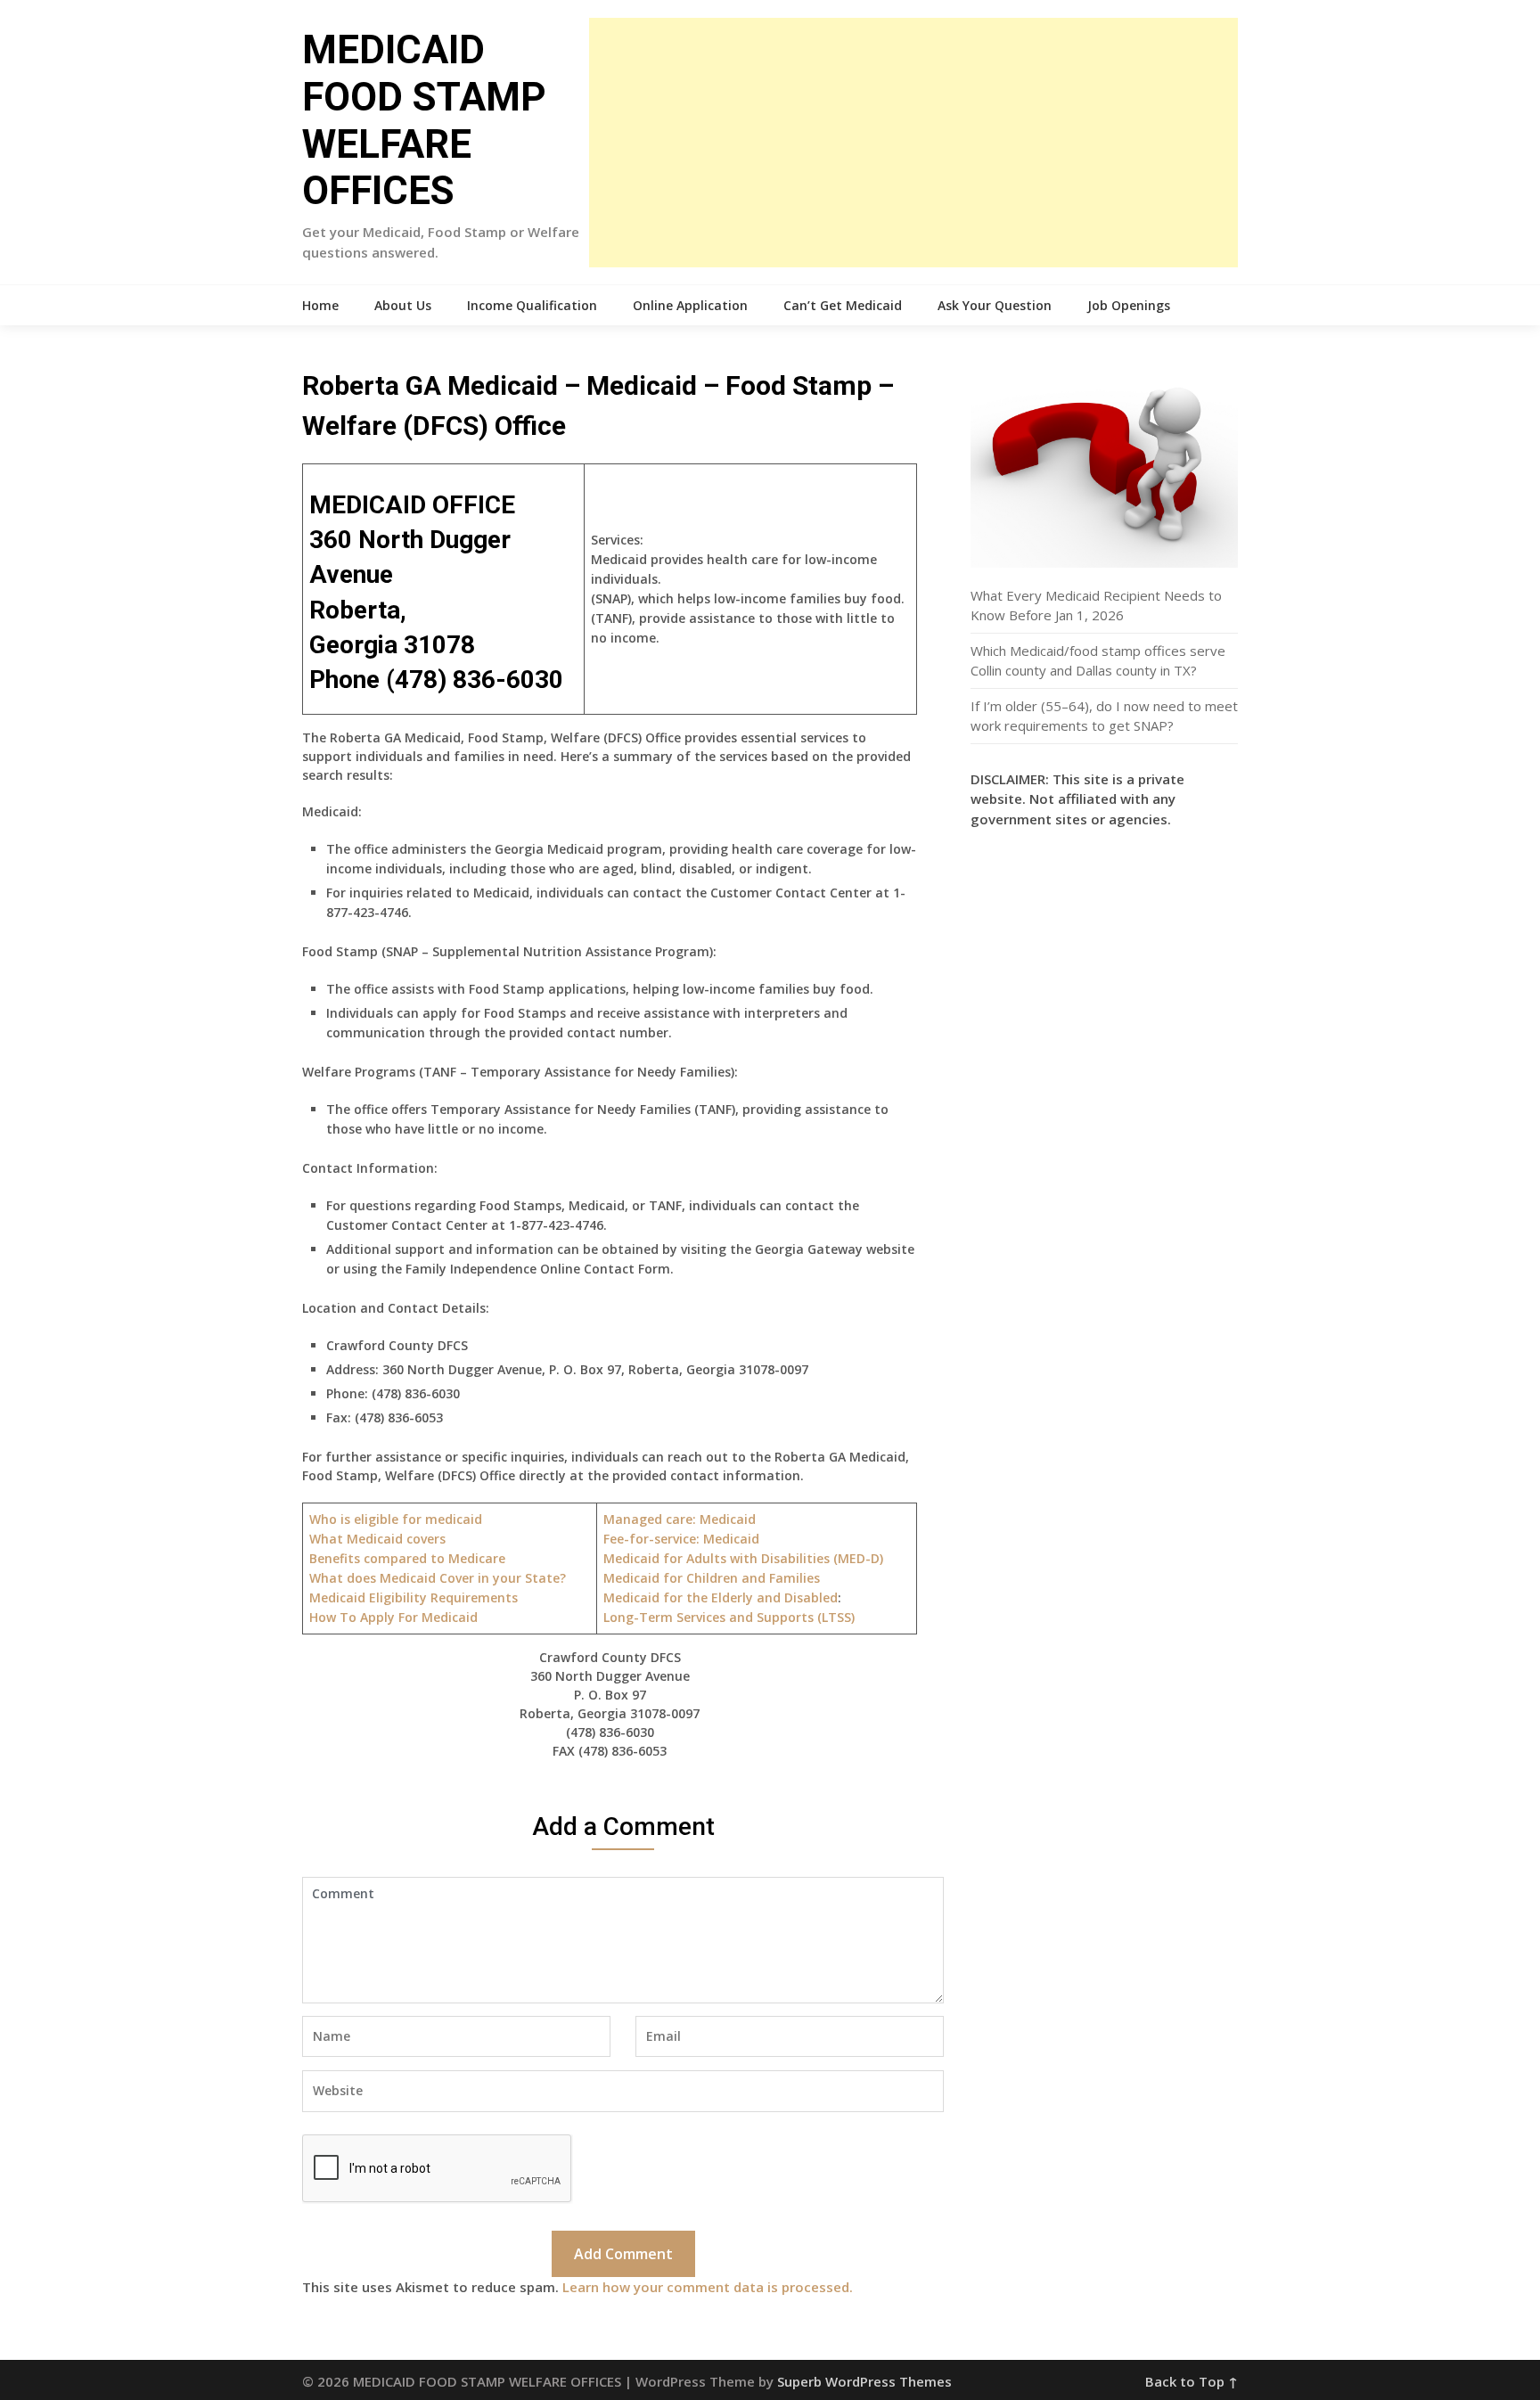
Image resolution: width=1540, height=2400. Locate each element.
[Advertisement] (913, 143)
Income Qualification (532, 305)
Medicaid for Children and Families (712, 1578)
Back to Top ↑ (1192, 2381)
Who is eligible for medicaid (396, 1519)
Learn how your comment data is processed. (708, 2287)
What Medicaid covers (377, 1539)
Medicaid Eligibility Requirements (414, 1597)
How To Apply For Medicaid (393, 1617)
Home (320, 305)
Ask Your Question (995, 305)
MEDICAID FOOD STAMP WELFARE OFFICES (424, 120)
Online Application (690, 305)
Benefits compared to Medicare (407, 1558)
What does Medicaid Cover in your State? (438, 1578)
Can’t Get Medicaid (843, 305)
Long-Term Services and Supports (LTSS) (729, 1617)
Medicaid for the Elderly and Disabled (721, 1597)
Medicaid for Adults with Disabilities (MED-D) (743, 1558)
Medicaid (681, 1539)
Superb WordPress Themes (864, 2381)
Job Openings (1129, 305)
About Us (403, 305)
